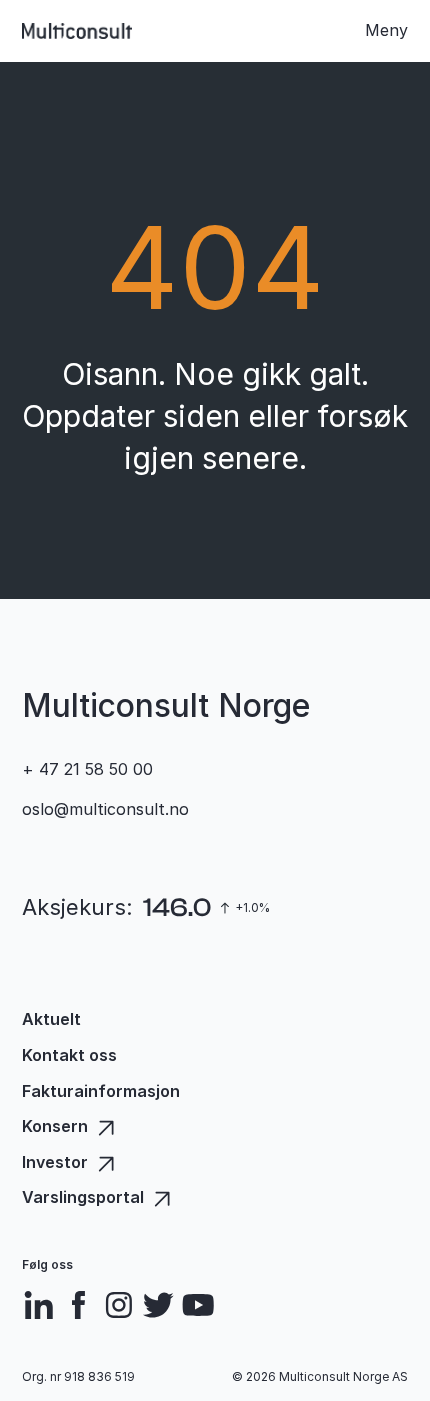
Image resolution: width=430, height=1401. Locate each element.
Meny (386, 30)
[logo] (77, 31)
